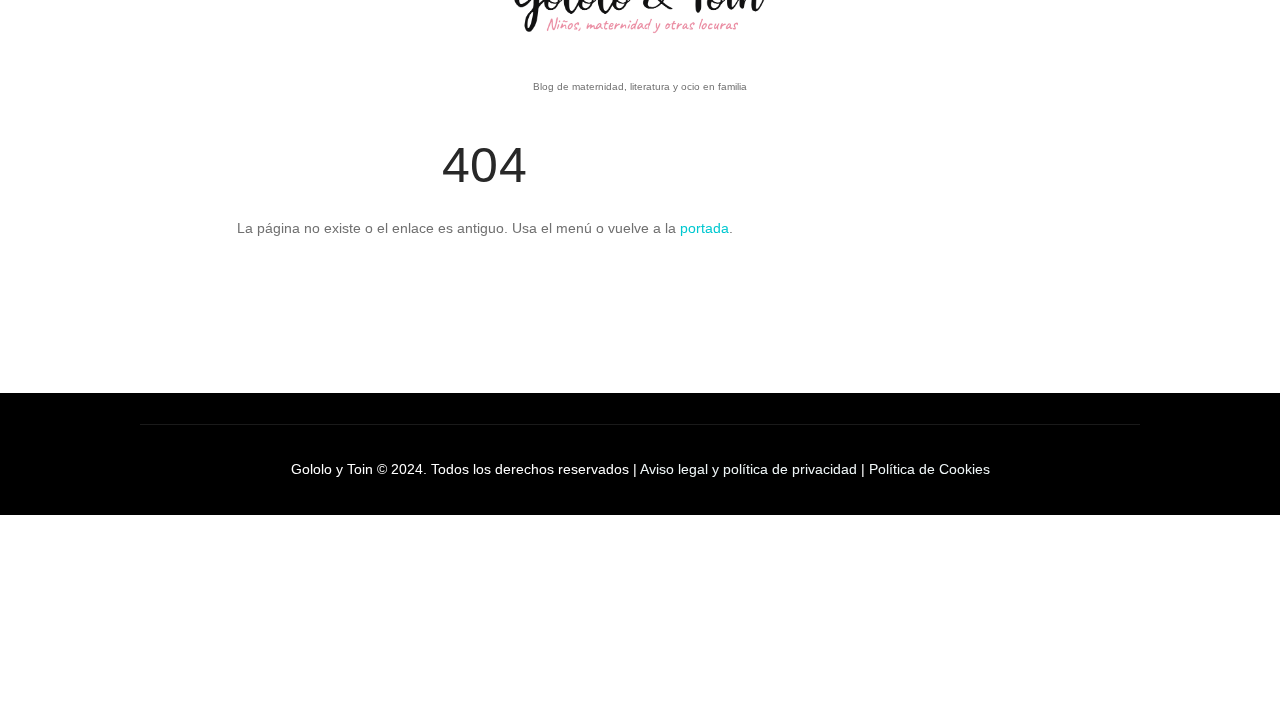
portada (704, 228)
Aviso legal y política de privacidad (748, 469)
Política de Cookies (929, 469)
